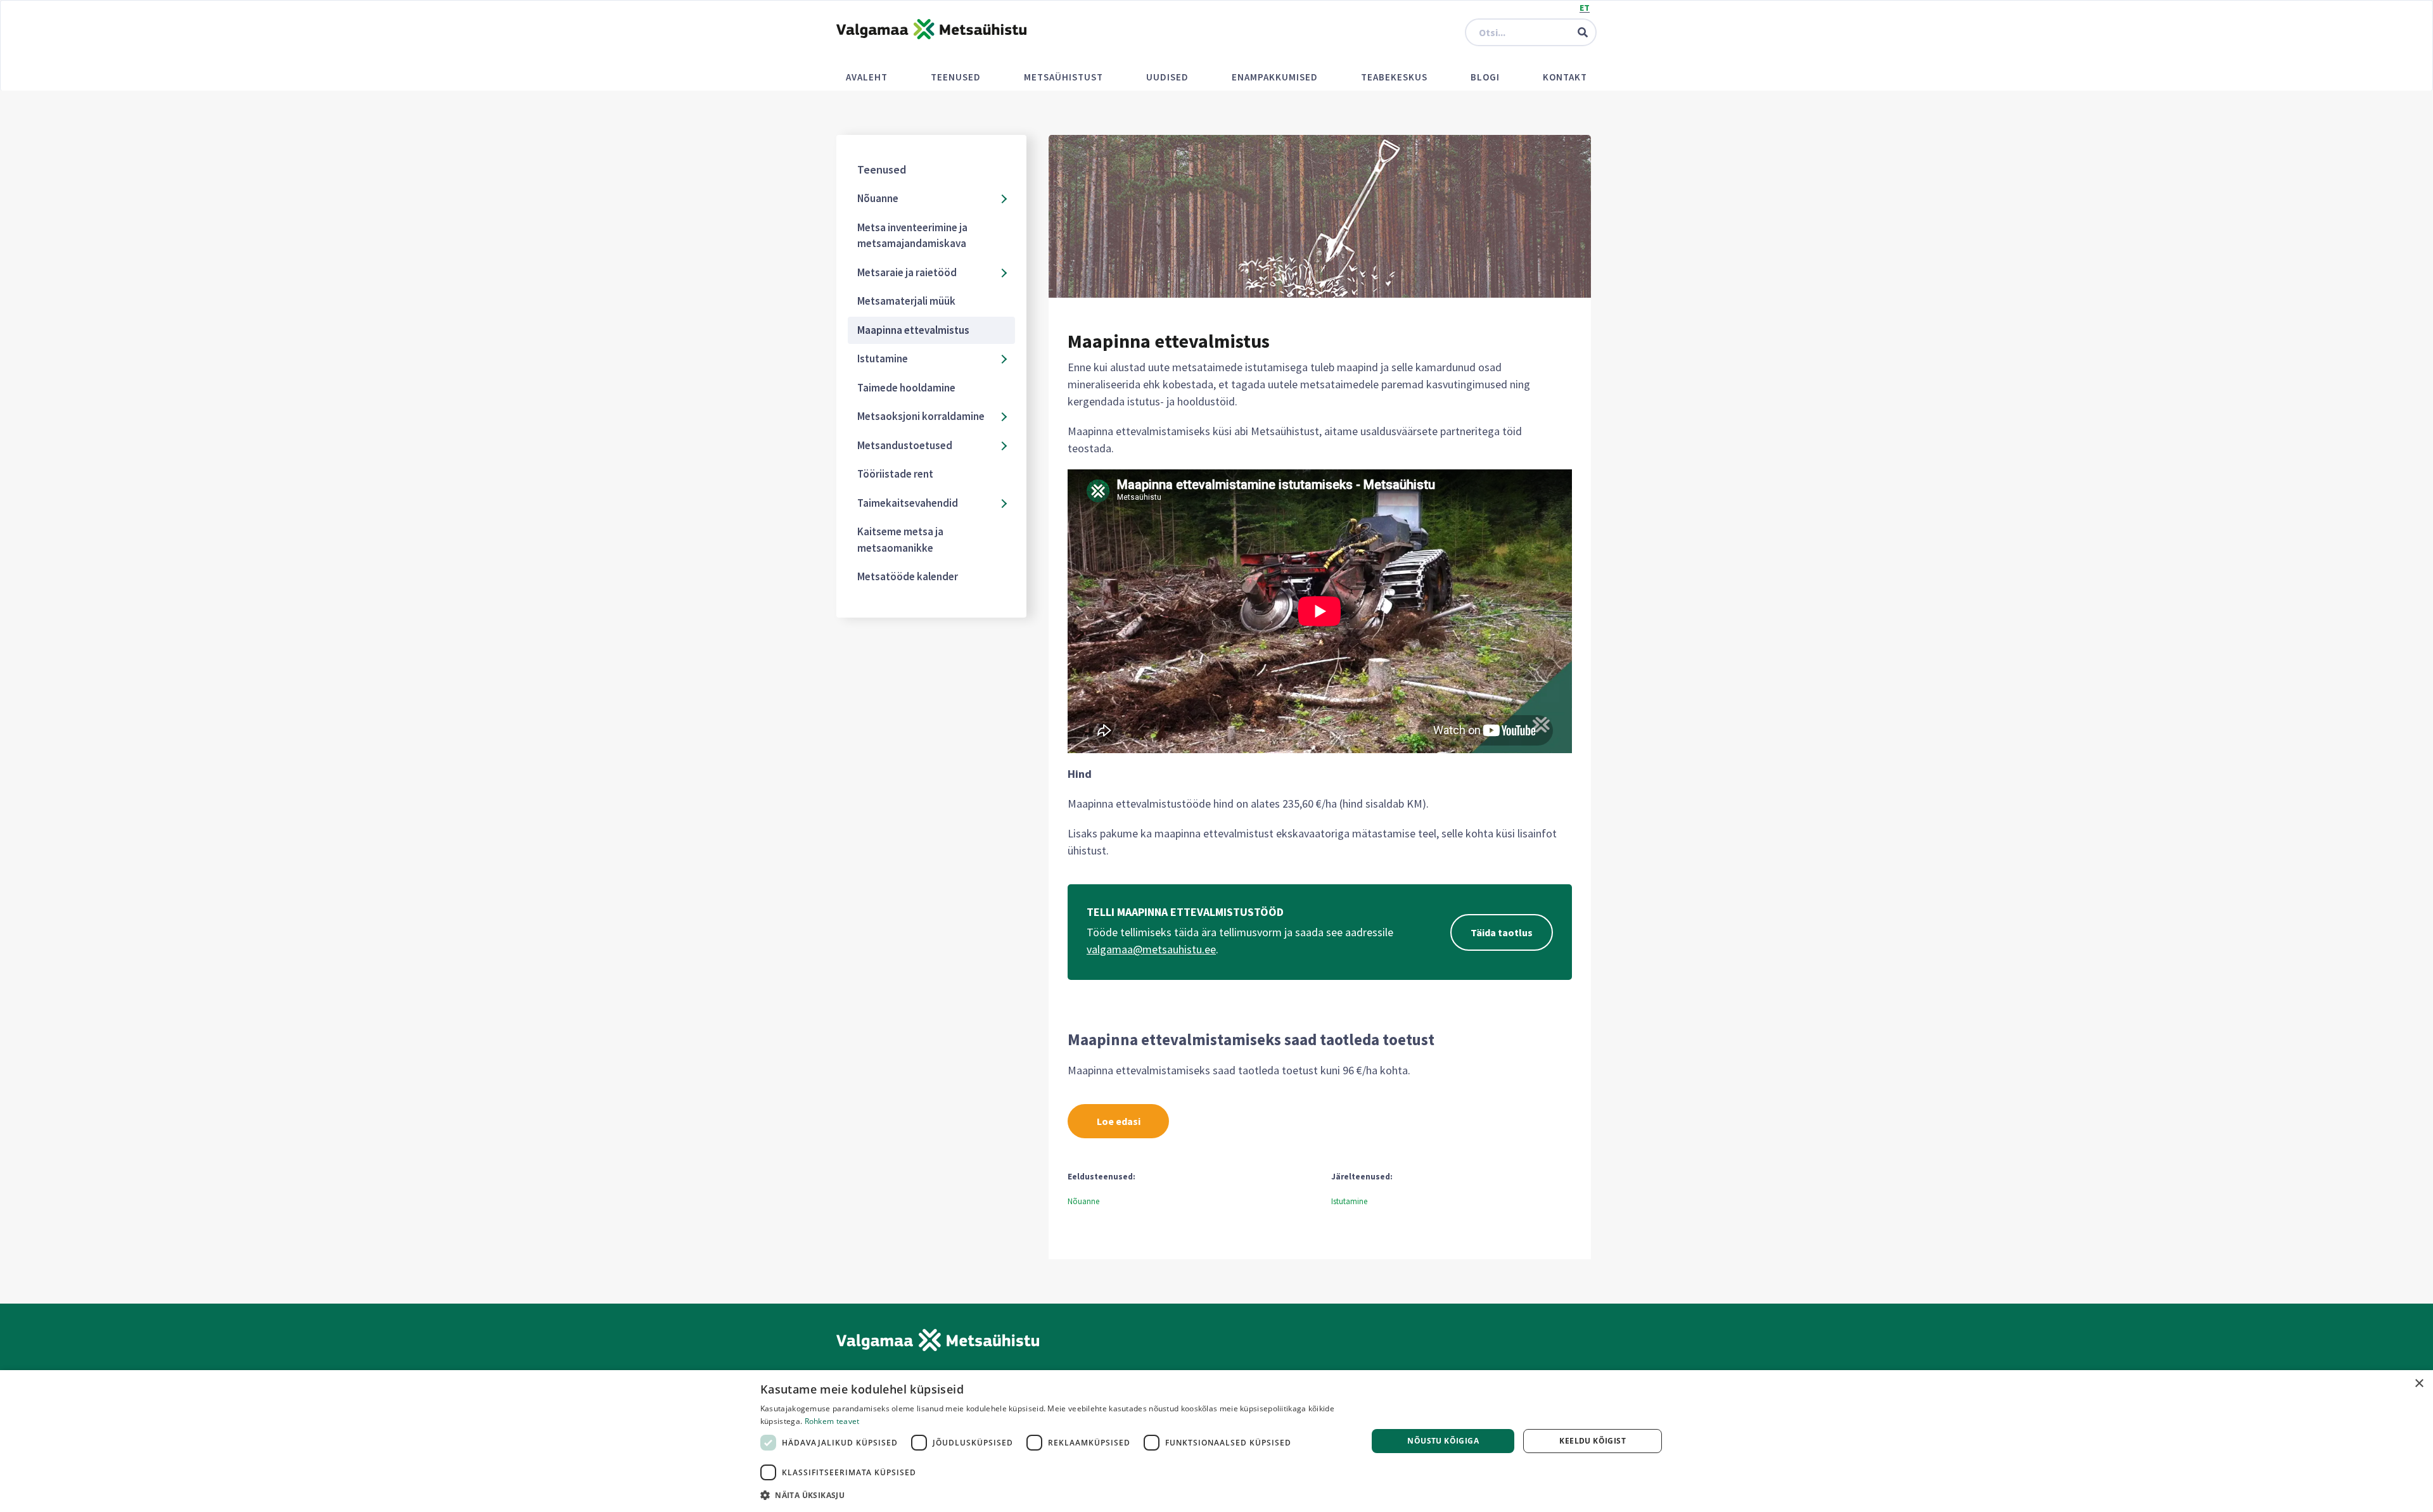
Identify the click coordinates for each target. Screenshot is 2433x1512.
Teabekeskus (1394, 77)
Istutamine (883, 359)
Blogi (1485, 77)
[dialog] (1216, 1441)
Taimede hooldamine (906, 388)
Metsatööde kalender (908, 576)
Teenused (956, 77)
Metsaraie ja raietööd (907, 272)
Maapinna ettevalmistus (913, 330)
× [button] (2419, 1384)
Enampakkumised (1275, 77)
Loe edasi (1119, 1121)
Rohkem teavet (832, 1421)
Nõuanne (878, 198)
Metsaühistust (1063, 77)
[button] (1055, 1495)
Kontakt (1565, 77)
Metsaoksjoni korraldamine (921, 416)
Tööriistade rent (895, 474)
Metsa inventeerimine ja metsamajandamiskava (912, 236)
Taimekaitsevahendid (908, 503)
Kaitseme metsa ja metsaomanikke (900, 540)
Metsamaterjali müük (906, 301)
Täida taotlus (1502, 932)
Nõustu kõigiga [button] (1443, 1441)
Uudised (1167, 77)
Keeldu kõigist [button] (1593, 1441)
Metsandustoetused (905, 445)
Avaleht (867, 77)
